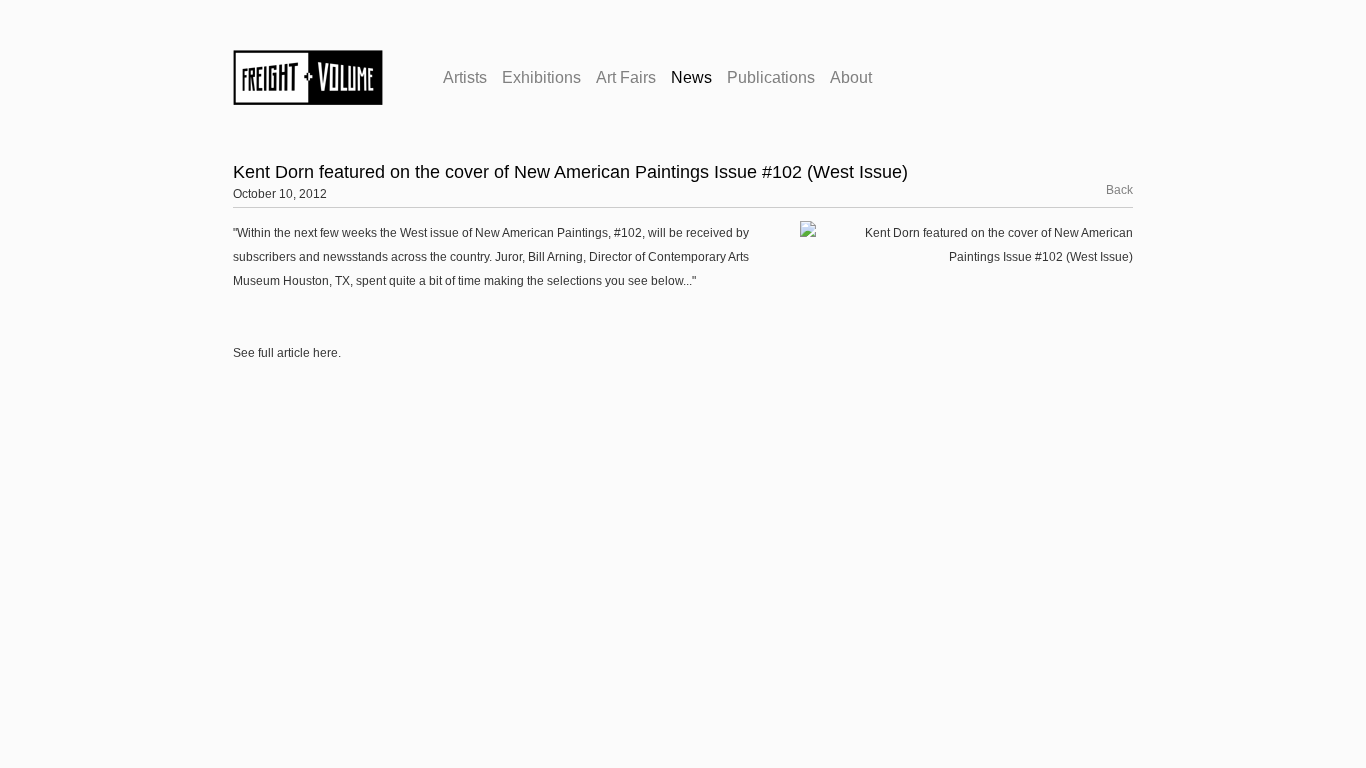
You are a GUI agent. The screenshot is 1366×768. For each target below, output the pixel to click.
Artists (465, 77)
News (691, 77)
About (851, 77)
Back (1108, 190)
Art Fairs (626, 77)
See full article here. (287, 353)
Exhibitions (541, 77)
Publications (771, 77)
